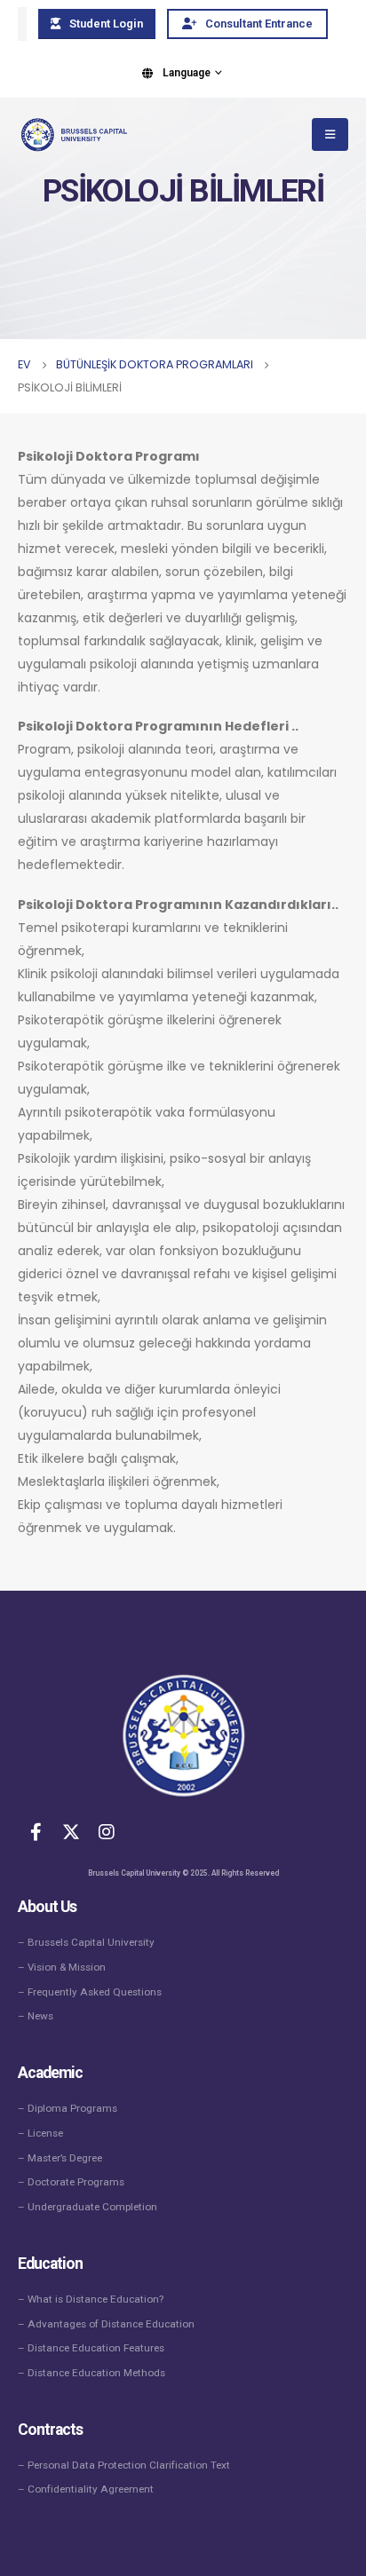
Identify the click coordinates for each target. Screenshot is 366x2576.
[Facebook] (36, 1831)
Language (187, 73)
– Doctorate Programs (71, 2182)
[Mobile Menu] (330, 134)
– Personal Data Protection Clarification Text (124, 2465)
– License (40, 2133)
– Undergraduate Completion (88, 2207)
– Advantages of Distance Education (106, 2324)
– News (36, 2016)
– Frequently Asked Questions (90, 1992)
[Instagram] (107, 1831)
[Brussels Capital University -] (72, 135)
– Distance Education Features (91, 2348)
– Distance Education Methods (91, 2373)
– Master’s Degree (60, 2158)
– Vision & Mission (62, 1967)
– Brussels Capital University (86, 1942)
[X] (71, 1831)
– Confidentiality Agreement (86, 2489)
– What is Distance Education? (91, 2299)
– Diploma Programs (68, 2108)
